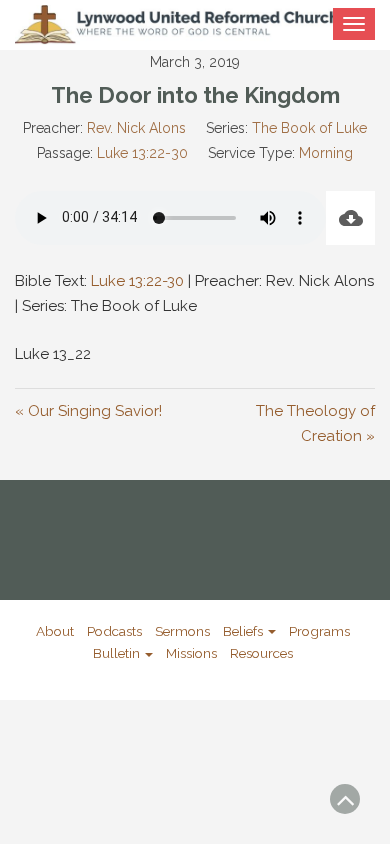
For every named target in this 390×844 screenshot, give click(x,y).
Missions (191, 653)
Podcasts (114, 631)
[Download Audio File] (350, 218)
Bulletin (118, 653)
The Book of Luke (309, 128)
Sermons (182, 631)
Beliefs (244, 631)
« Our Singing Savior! (88, 411)
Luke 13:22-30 (142, 153)
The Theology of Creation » (315, 424)
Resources (261, 653)
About (55, 631)
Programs (319, 631)
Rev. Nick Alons (136, 128)
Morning (326, 153)
